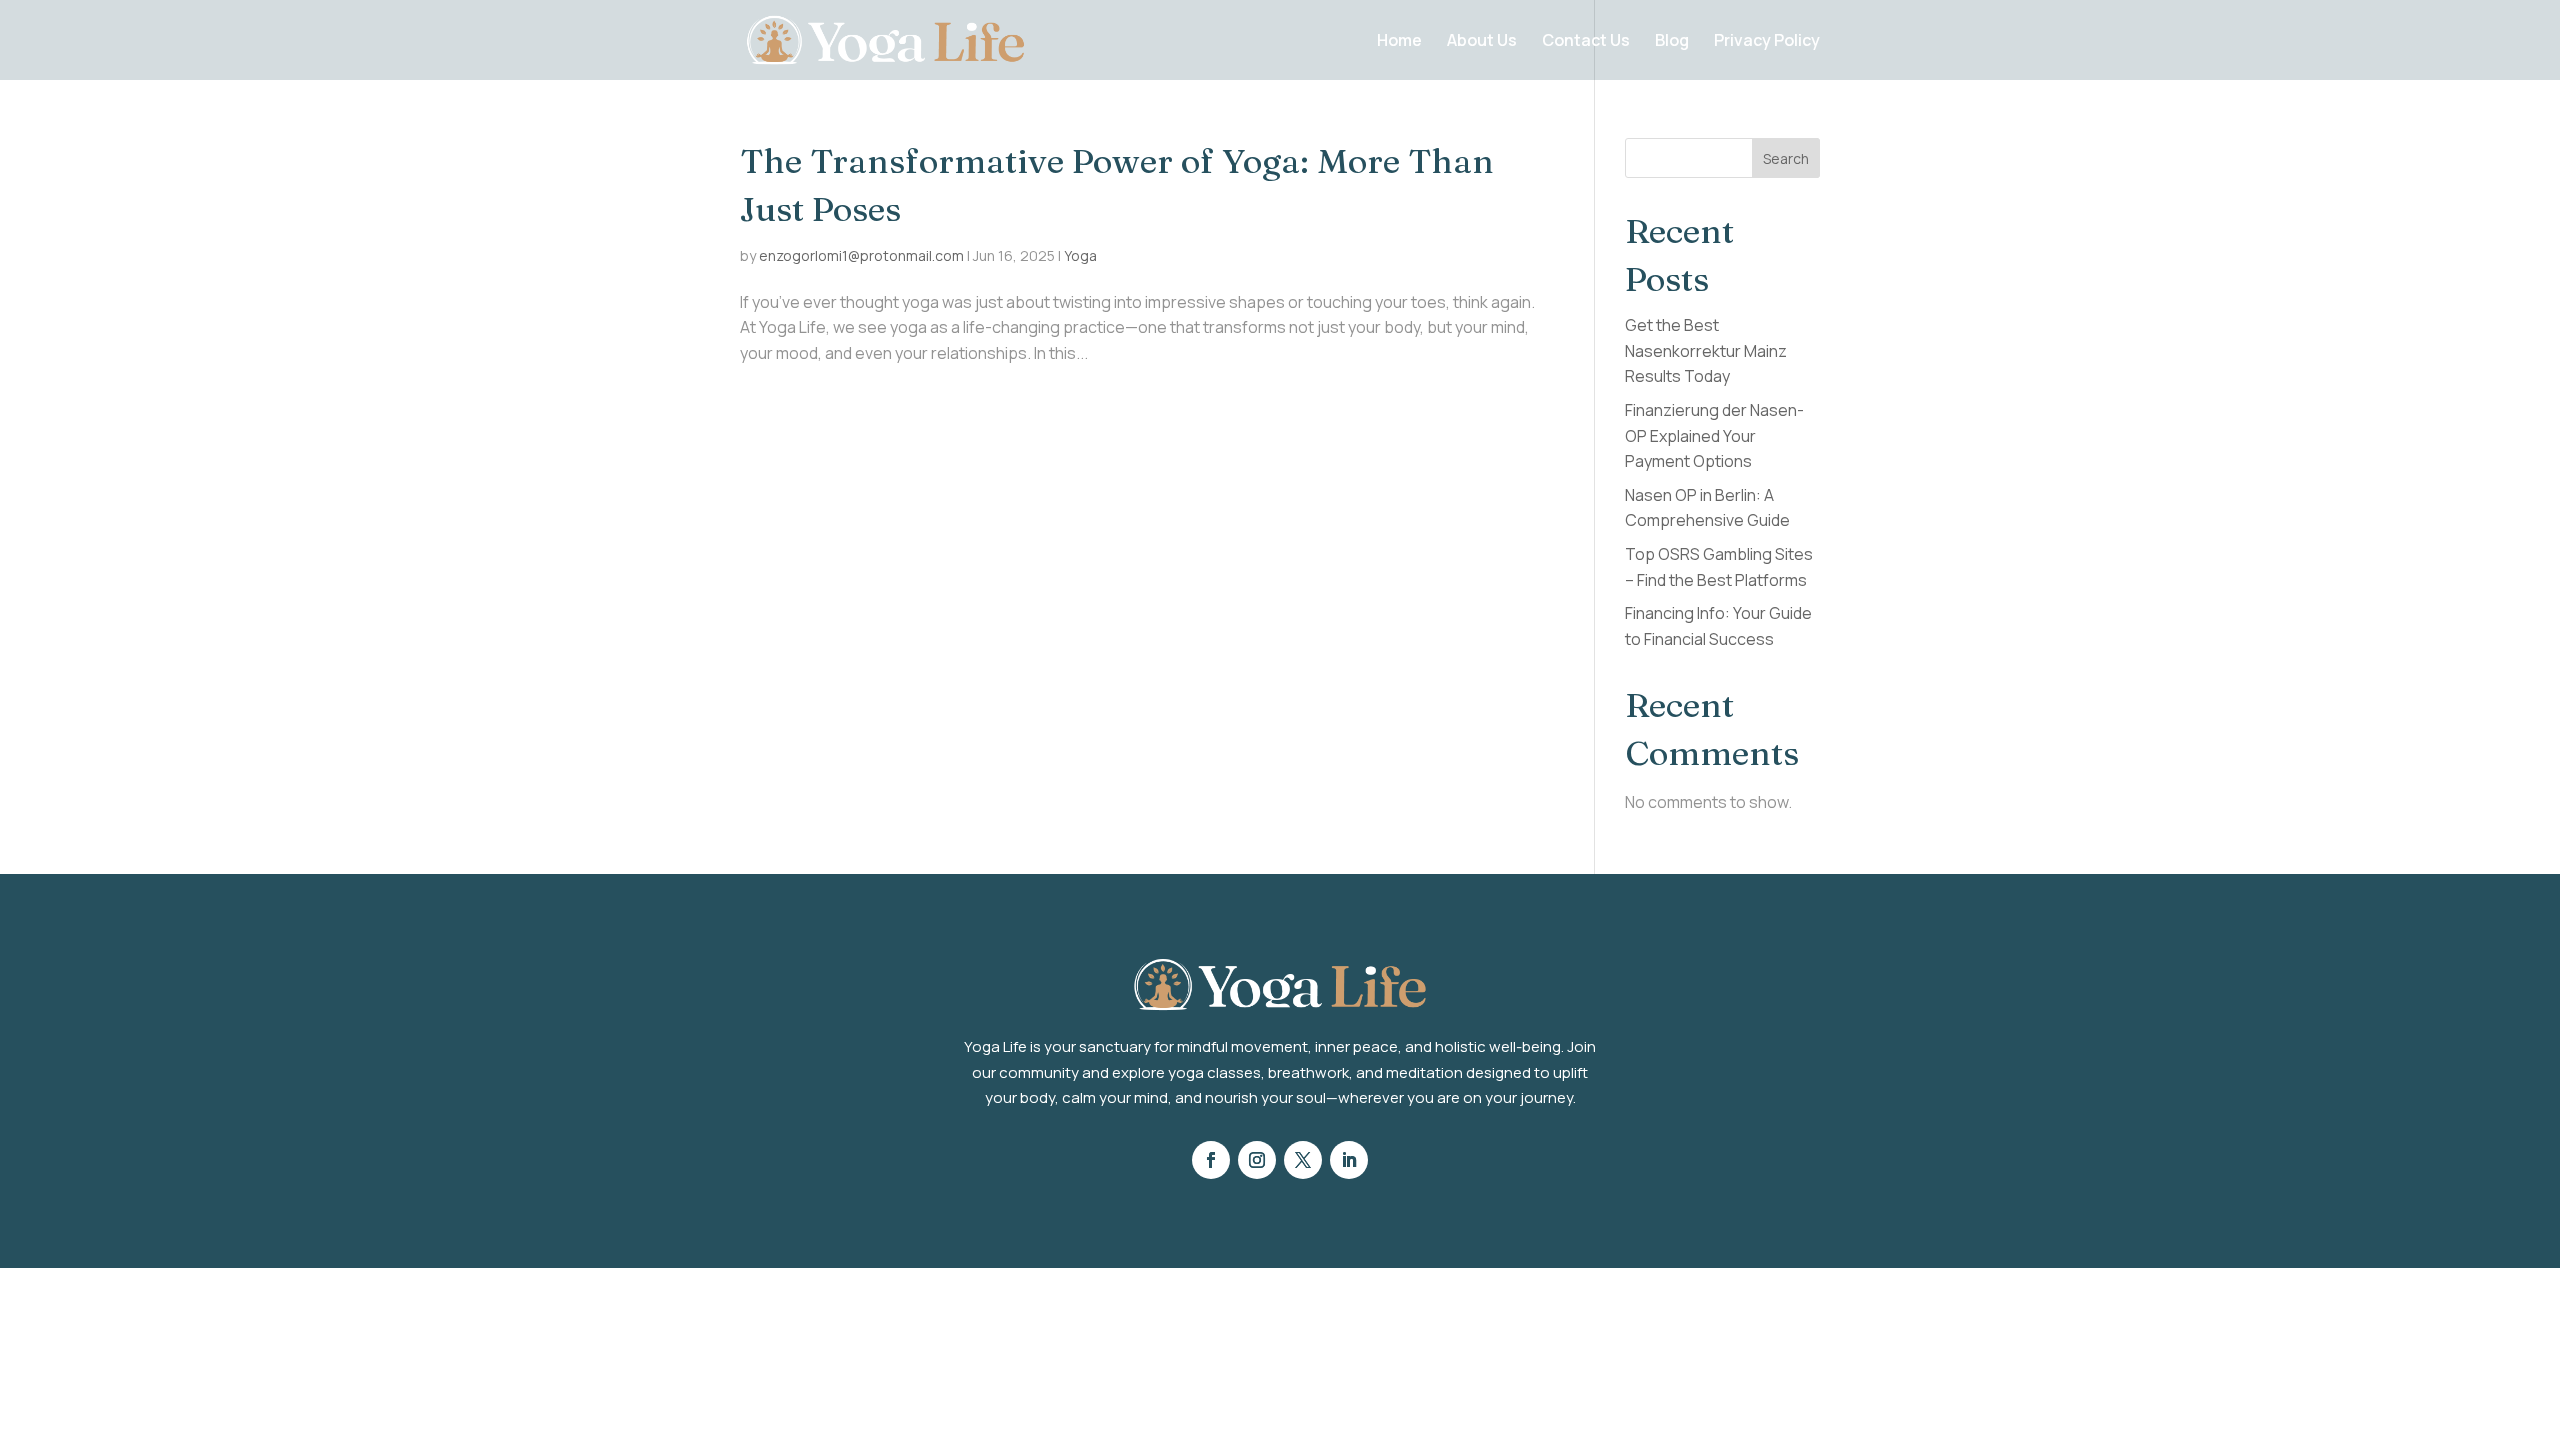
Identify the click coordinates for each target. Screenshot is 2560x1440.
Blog (1672, 42)
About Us (1482, 42)
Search (1786, 158)
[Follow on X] (1303, 1160)
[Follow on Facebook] (1211, 1160)
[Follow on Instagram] (1257, 1160)
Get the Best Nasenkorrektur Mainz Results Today (1706, 350)
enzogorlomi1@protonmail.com (861, 255)
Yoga (1080, 255)
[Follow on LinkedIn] (1349, 1160)
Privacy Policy (1767, 42)
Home (1399, 42)
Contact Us (1586, 42)
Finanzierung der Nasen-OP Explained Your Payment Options (1714, 435)
